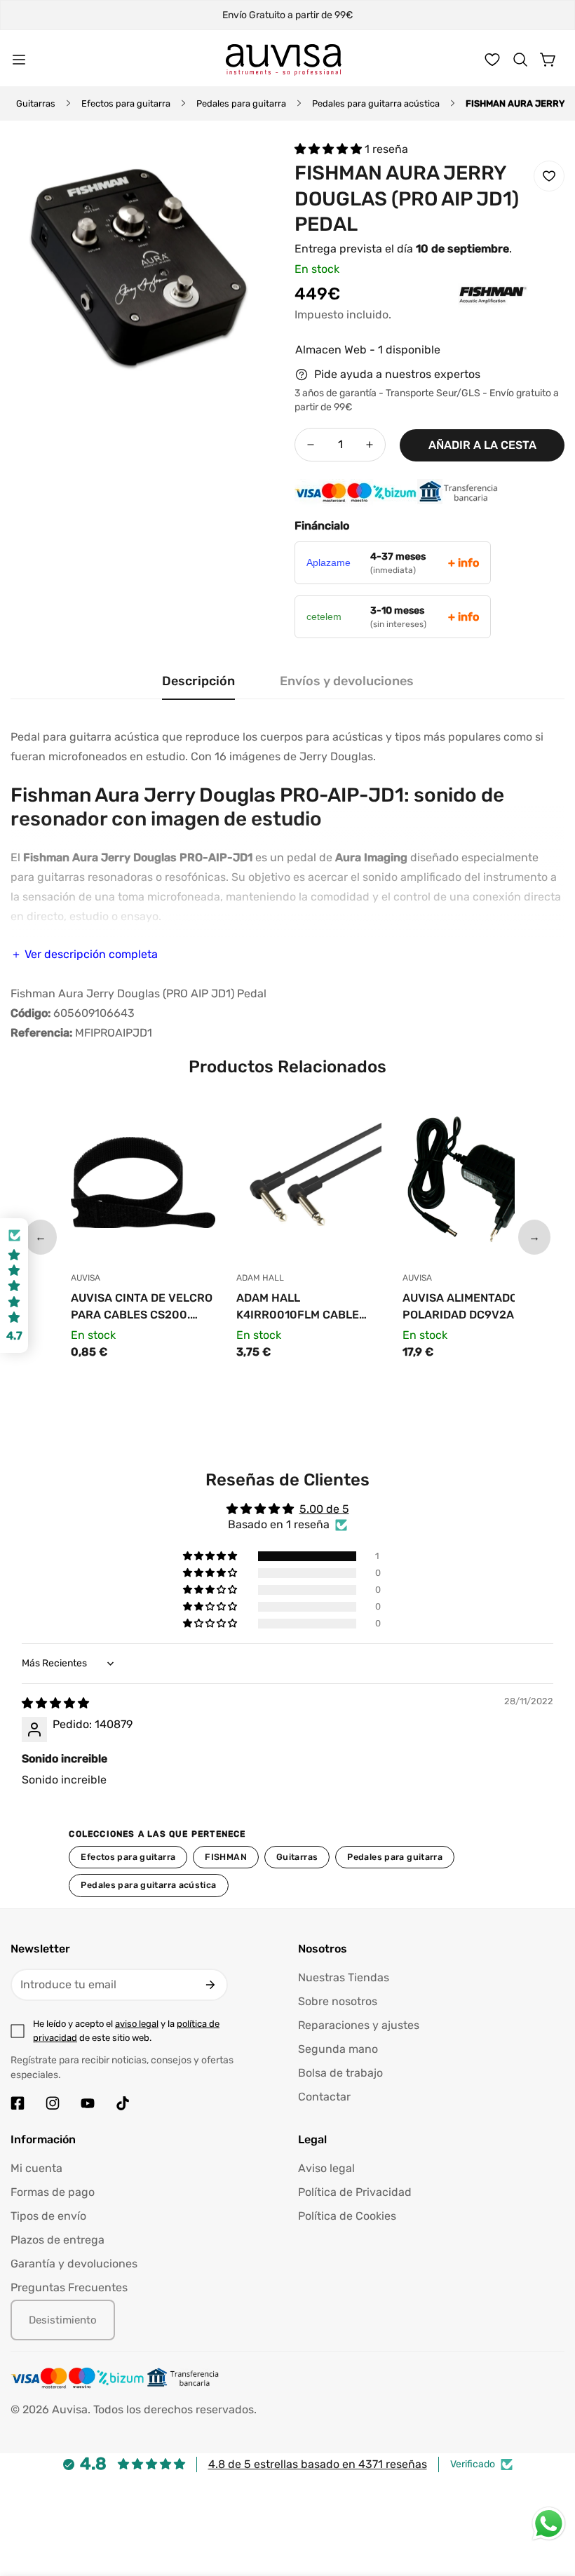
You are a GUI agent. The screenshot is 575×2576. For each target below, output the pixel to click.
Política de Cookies (347, 2216)
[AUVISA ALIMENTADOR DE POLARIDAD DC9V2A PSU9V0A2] (475, 1186)
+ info (464, 563)
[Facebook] (18, 2103)
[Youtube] (88, 2103)
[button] (520, 60)
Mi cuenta (36, 2168)
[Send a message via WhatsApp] (549, 2524)
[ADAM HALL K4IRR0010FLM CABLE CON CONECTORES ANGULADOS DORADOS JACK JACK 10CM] (309, 1186)
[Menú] (19, 60)
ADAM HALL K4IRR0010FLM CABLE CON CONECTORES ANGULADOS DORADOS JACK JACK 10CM (298, 1307)
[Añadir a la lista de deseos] (549, 176)
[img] (55, 1703)
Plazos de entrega (57, 2240)
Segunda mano (338, 2049)
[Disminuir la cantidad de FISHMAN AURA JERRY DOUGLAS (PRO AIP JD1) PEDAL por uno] (311, 445)
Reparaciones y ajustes (359, 2025)
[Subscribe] (210, 1985)
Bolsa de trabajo (340, 2073)
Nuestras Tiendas (344, 1977)
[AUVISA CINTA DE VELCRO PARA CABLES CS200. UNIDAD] (143, 1186)
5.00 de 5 (324, 1509)
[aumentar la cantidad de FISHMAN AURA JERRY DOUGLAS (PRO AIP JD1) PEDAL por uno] (370, 445)
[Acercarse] (251, 167)
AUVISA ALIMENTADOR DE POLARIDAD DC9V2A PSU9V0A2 (473, 1307)
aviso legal (137, 2024)
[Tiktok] (123, 2103)
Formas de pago (53, 2192)
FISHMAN (226, 1857)
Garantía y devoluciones (74, 2264)
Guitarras (36, 103)
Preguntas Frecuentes (69, 2287)
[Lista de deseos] (492, 60)
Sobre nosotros (338, 2001)
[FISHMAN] (465, 316)
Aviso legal (326, 2168)
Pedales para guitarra (241, 103)
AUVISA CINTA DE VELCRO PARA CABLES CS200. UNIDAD (142, 1307)
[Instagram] (53, 2103)
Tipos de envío (48, 2216)
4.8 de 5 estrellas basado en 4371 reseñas (318, 2464)
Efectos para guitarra (126, 103)
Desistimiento (63, 2320)
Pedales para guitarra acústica (376, 103)
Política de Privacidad (355, 2192)
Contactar (324, 2097)
